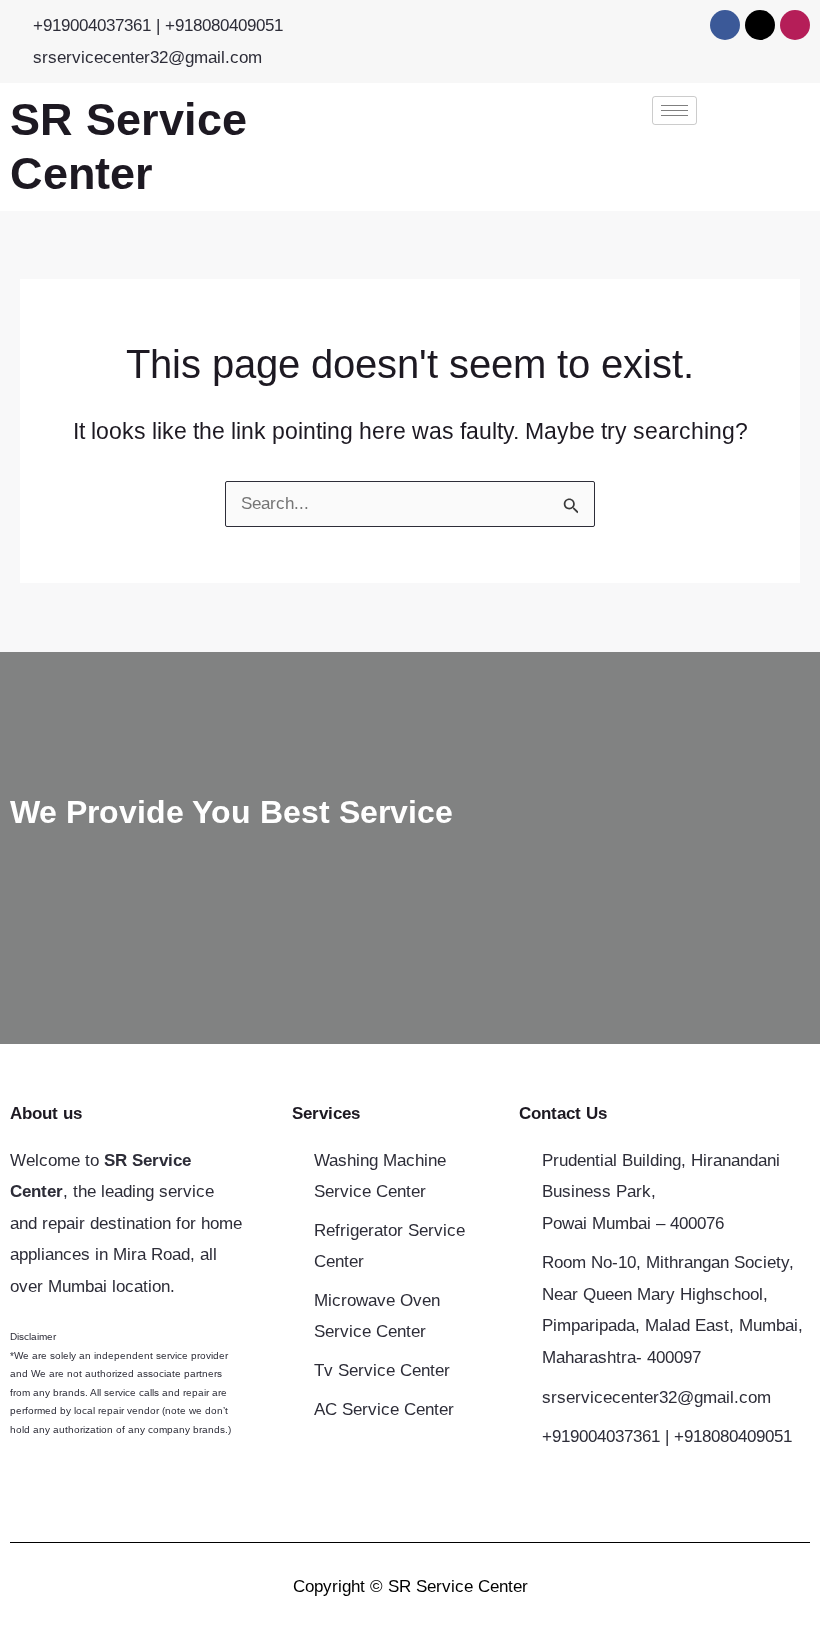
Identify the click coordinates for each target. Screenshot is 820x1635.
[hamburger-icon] (674, 110)
